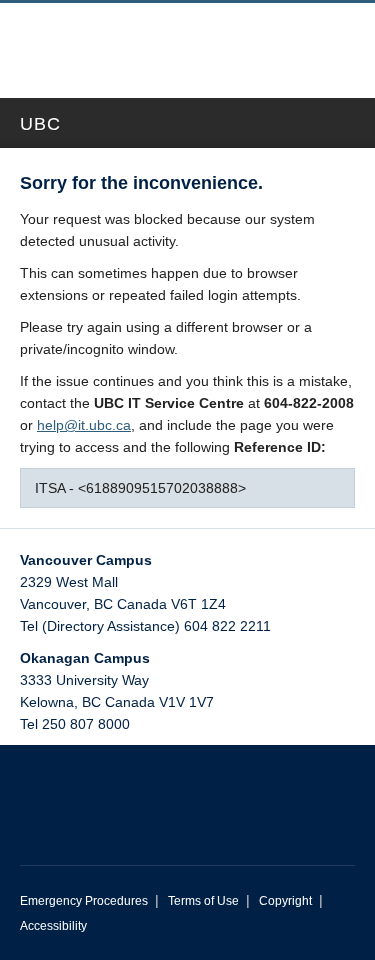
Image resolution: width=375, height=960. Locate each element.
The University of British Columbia (127, 41)
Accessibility (53, 926)
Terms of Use (203, 901)
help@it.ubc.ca (84, 425)
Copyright (285, 901)
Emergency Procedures (84, 901)
